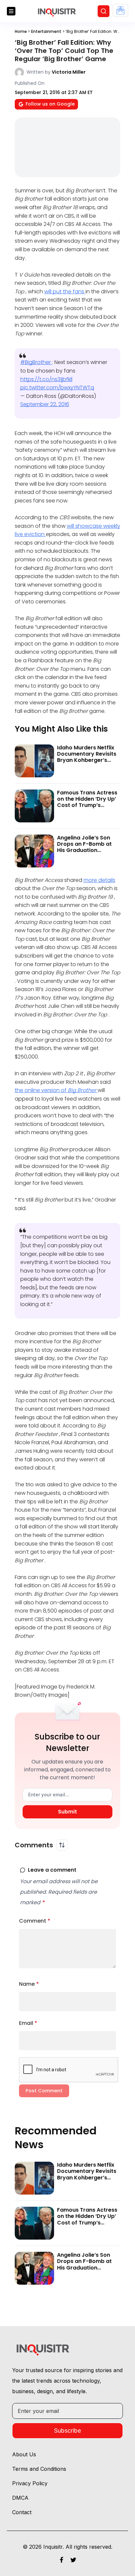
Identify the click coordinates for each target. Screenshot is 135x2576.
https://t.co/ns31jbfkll (46, 379)
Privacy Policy (30, 2483)
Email (28, 2023)
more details (99, 880)
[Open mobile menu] (11, 11)
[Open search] (104, 11)
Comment (35, 1921)
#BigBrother (36, 362)
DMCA (20, 2498)
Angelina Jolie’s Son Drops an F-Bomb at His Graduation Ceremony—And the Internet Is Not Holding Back (87, 853)
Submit (67, 1812)
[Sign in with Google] (120, 10)
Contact (22, 2512)
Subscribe (67, 2430)
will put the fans (65, 292)
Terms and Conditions (39, 2469)
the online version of (56, 1090)
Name (29, 1984)
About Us (24, 2454)
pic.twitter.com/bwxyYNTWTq (57, 388)
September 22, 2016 (45, 404)
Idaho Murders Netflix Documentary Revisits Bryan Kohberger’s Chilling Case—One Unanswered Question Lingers (87, 763)
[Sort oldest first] (62, 1845)
